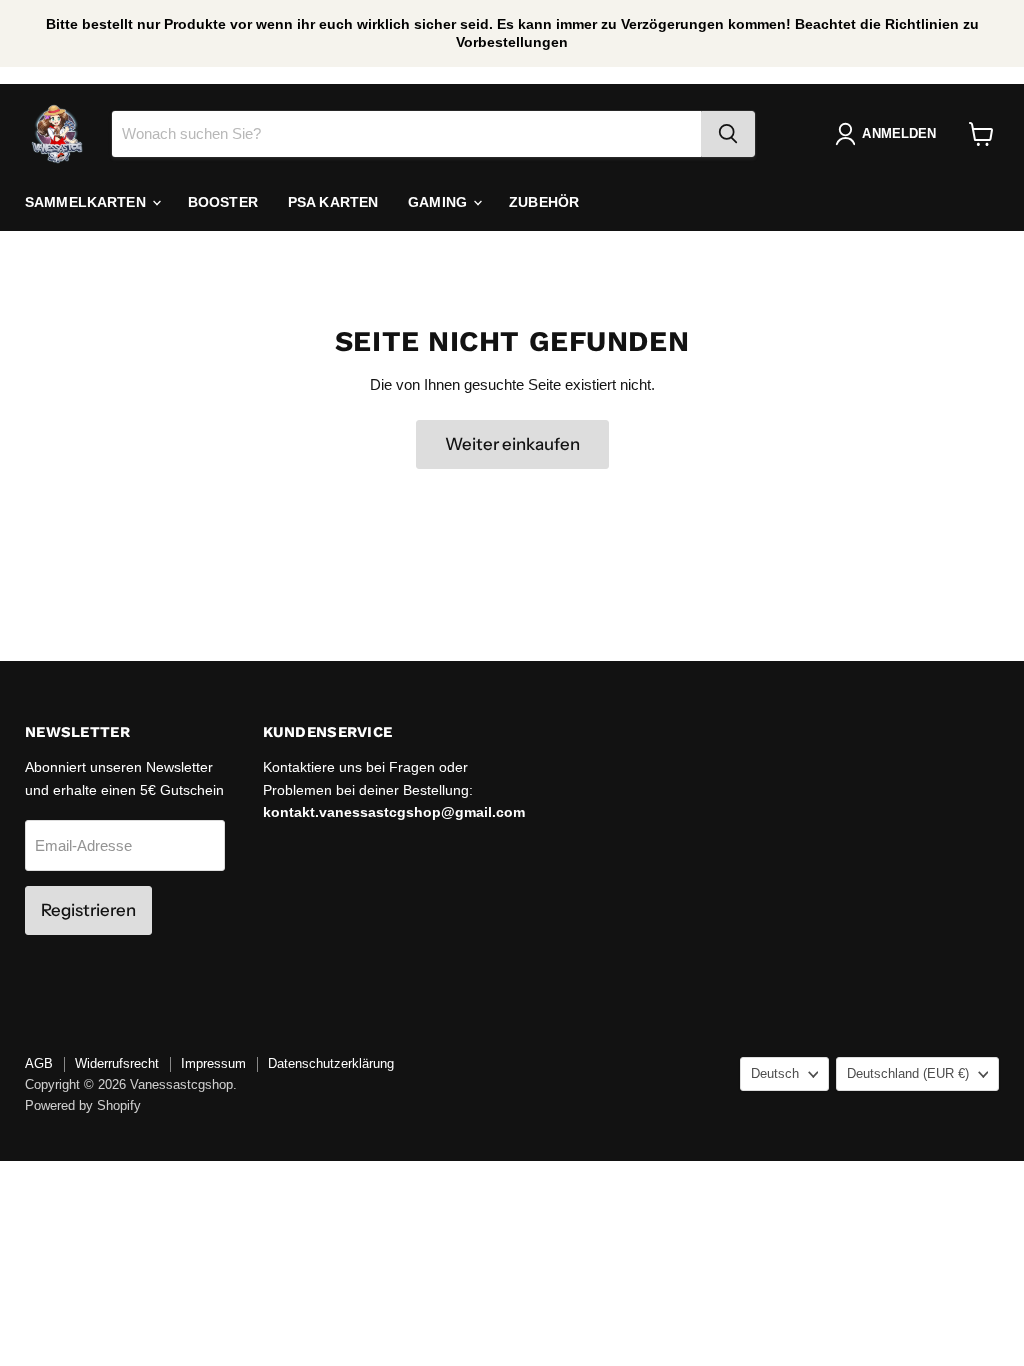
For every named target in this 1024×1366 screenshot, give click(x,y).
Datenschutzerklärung (331, 1063)
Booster (223, 202)
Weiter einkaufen (512, 444)
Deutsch (775, 1073)
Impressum (213, 1063)
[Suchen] (728, 134)
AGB (39, 1063)
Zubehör (544, 202)
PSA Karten (333, 202)
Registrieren (88, 910)
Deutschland (908, 1073)
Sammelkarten (87, 202)
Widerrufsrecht (117, 1063)
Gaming (439, 202)
